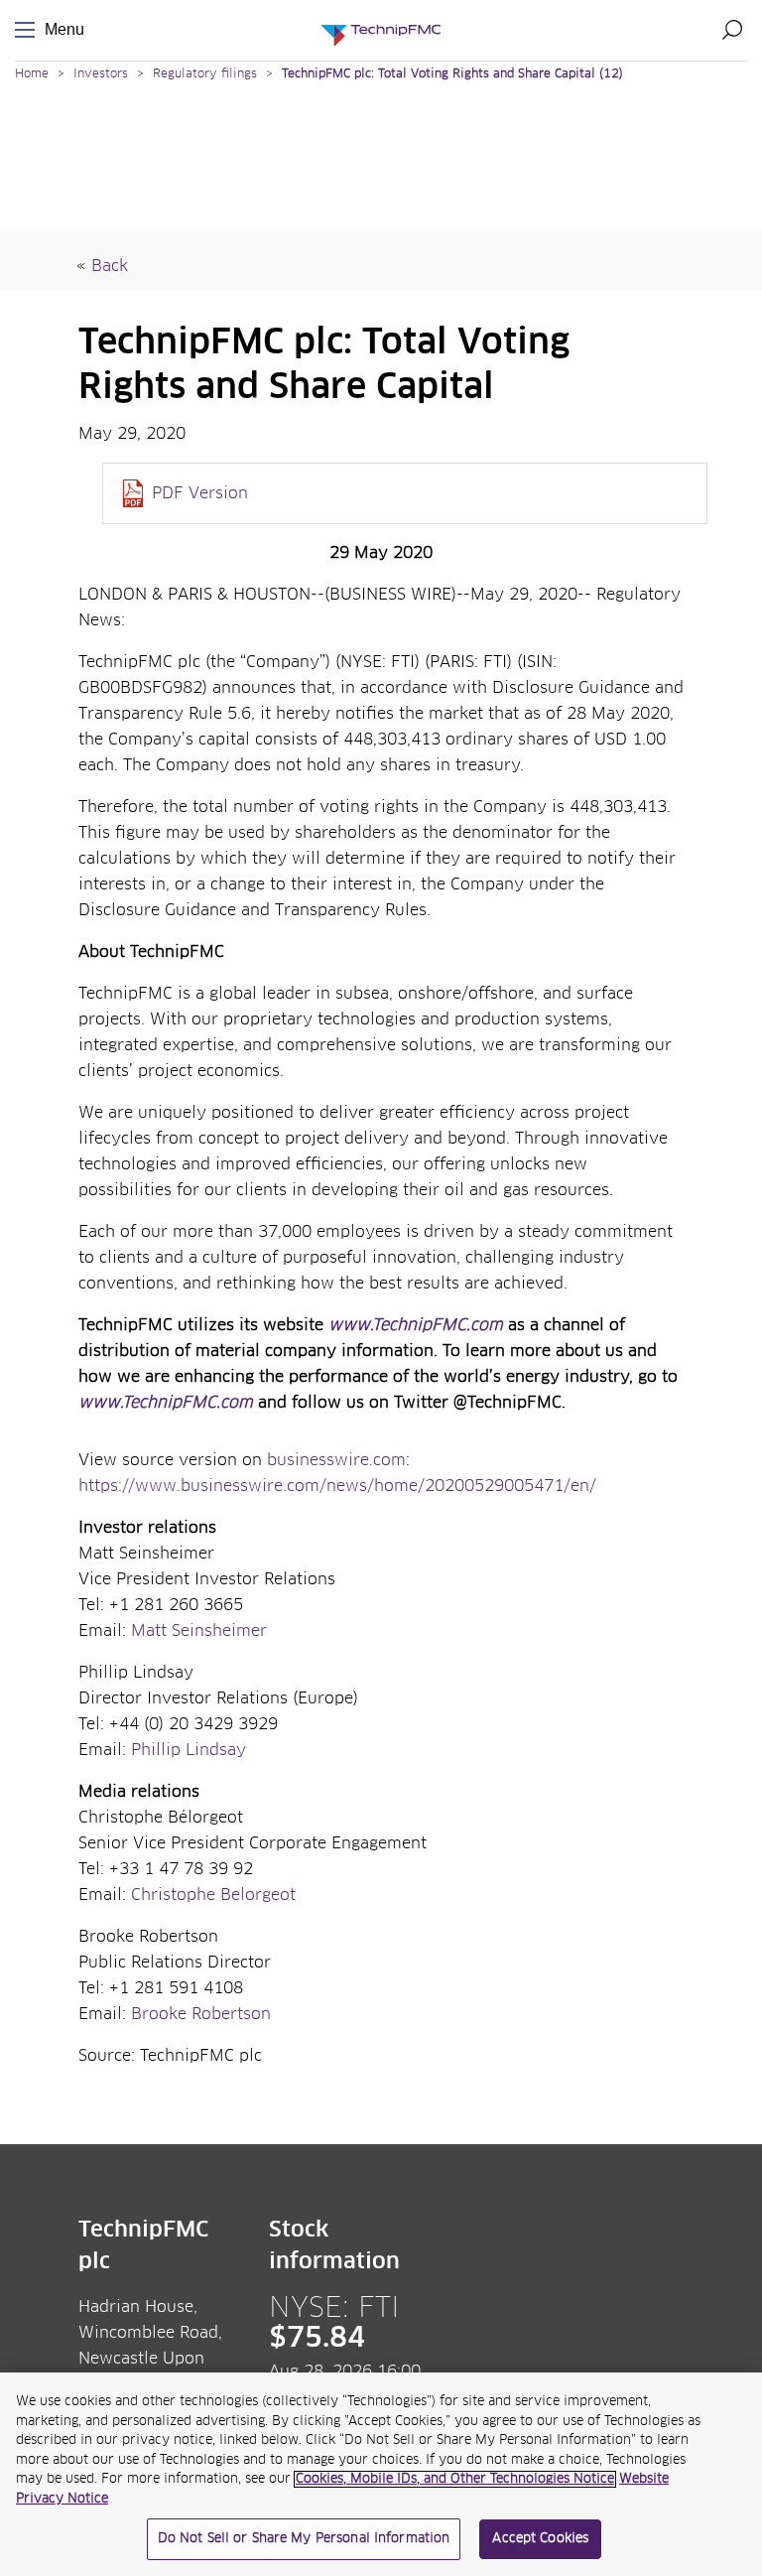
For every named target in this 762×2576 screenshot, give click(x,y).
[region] (381, 2474)
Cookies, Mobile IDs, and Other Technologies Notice (455, 2479)
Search (732, 30)
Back (110, 266)
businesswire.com (336, 1460)
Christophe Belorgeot (213, 1895)
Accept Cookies (540, 2539)
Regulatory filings (205, 74)
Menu (29, 30)
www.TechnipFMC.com (416, 1325)
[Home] (381, 30)
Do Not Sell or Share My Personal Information (304, 2539)
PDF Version (200, 493)
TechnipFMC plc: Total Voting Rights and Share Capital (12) (452, 74)
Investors (101, 74)
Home (32, 74)
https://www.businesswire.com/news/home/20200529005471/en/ (337, 1486)
